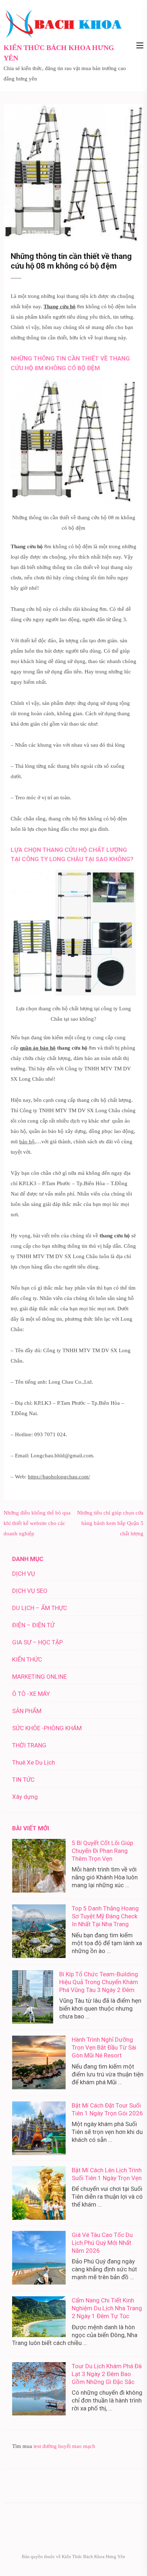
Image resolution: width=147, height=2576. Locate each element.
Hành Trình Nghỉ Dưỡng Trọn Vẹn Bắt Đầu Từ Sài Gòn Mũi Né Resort (104, 2047)
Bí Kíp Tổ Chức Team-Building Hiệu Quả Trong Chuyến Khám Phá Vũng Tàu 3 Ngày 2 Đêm (99, 1982)
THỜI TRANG (29, 1745)
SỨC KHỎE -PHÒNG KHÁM (47, 1728)
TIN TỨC (23, 1780)
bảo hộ (27, 1142)
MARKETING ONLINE (39, 1677)
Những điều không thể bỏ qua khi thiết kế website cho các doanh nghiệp (37, 1523)
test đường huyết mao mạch (64, 2446)
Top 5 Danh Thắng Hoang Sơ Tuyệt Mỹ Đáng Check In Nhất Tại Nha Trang (105, 1916)
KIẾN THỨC (27, 1659)
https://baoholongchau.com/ (59, 1477)
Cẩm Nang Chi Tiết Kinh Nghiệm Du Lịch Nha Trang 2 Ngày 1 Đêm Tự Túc (107, 2308)
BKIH (78, 232)
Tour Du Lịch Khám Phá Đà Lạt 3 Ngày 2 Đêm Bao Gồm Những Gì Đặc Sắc (107, 2374)
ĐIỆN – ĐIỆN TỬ (33, 1625)
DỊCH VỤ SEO (30, 1591)
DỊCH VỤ (24, 1574)
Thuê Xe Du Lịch (34, 1762)
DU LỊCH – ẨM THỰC (40, 1608)
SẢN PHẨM (104, 232)
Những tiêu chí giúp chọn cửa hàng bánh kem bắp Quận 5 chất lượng (110, 1523)
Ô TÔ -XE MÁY (31, 1694)
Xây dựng (25, 1797)
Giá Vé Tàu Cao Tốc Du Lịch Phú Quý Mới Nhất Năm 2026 (102, 2243)
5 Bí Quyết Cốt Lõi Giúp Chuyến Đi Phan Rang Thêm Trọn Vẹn (102, 1851)
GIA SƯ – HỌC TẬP (37, 1642)
